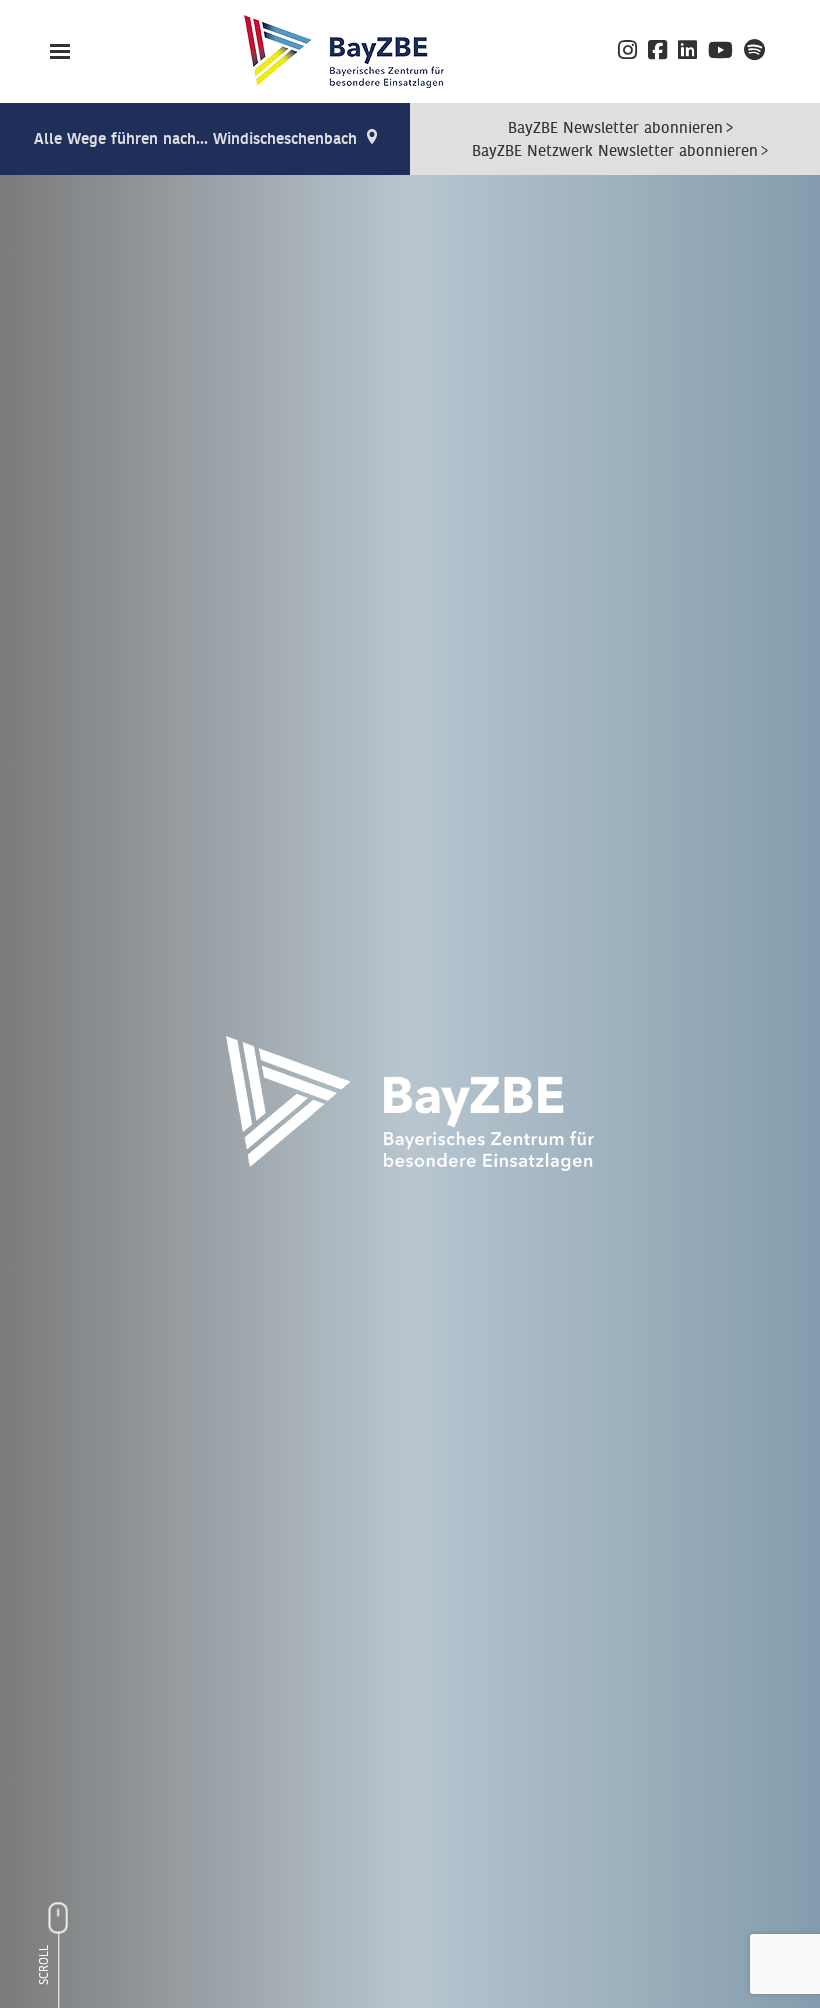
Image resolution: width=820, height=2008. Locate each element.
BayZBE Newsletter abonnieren (615, 128)
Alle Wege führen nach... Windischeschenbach (195, 139)
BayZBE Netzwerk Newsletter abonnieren (615, 151)
